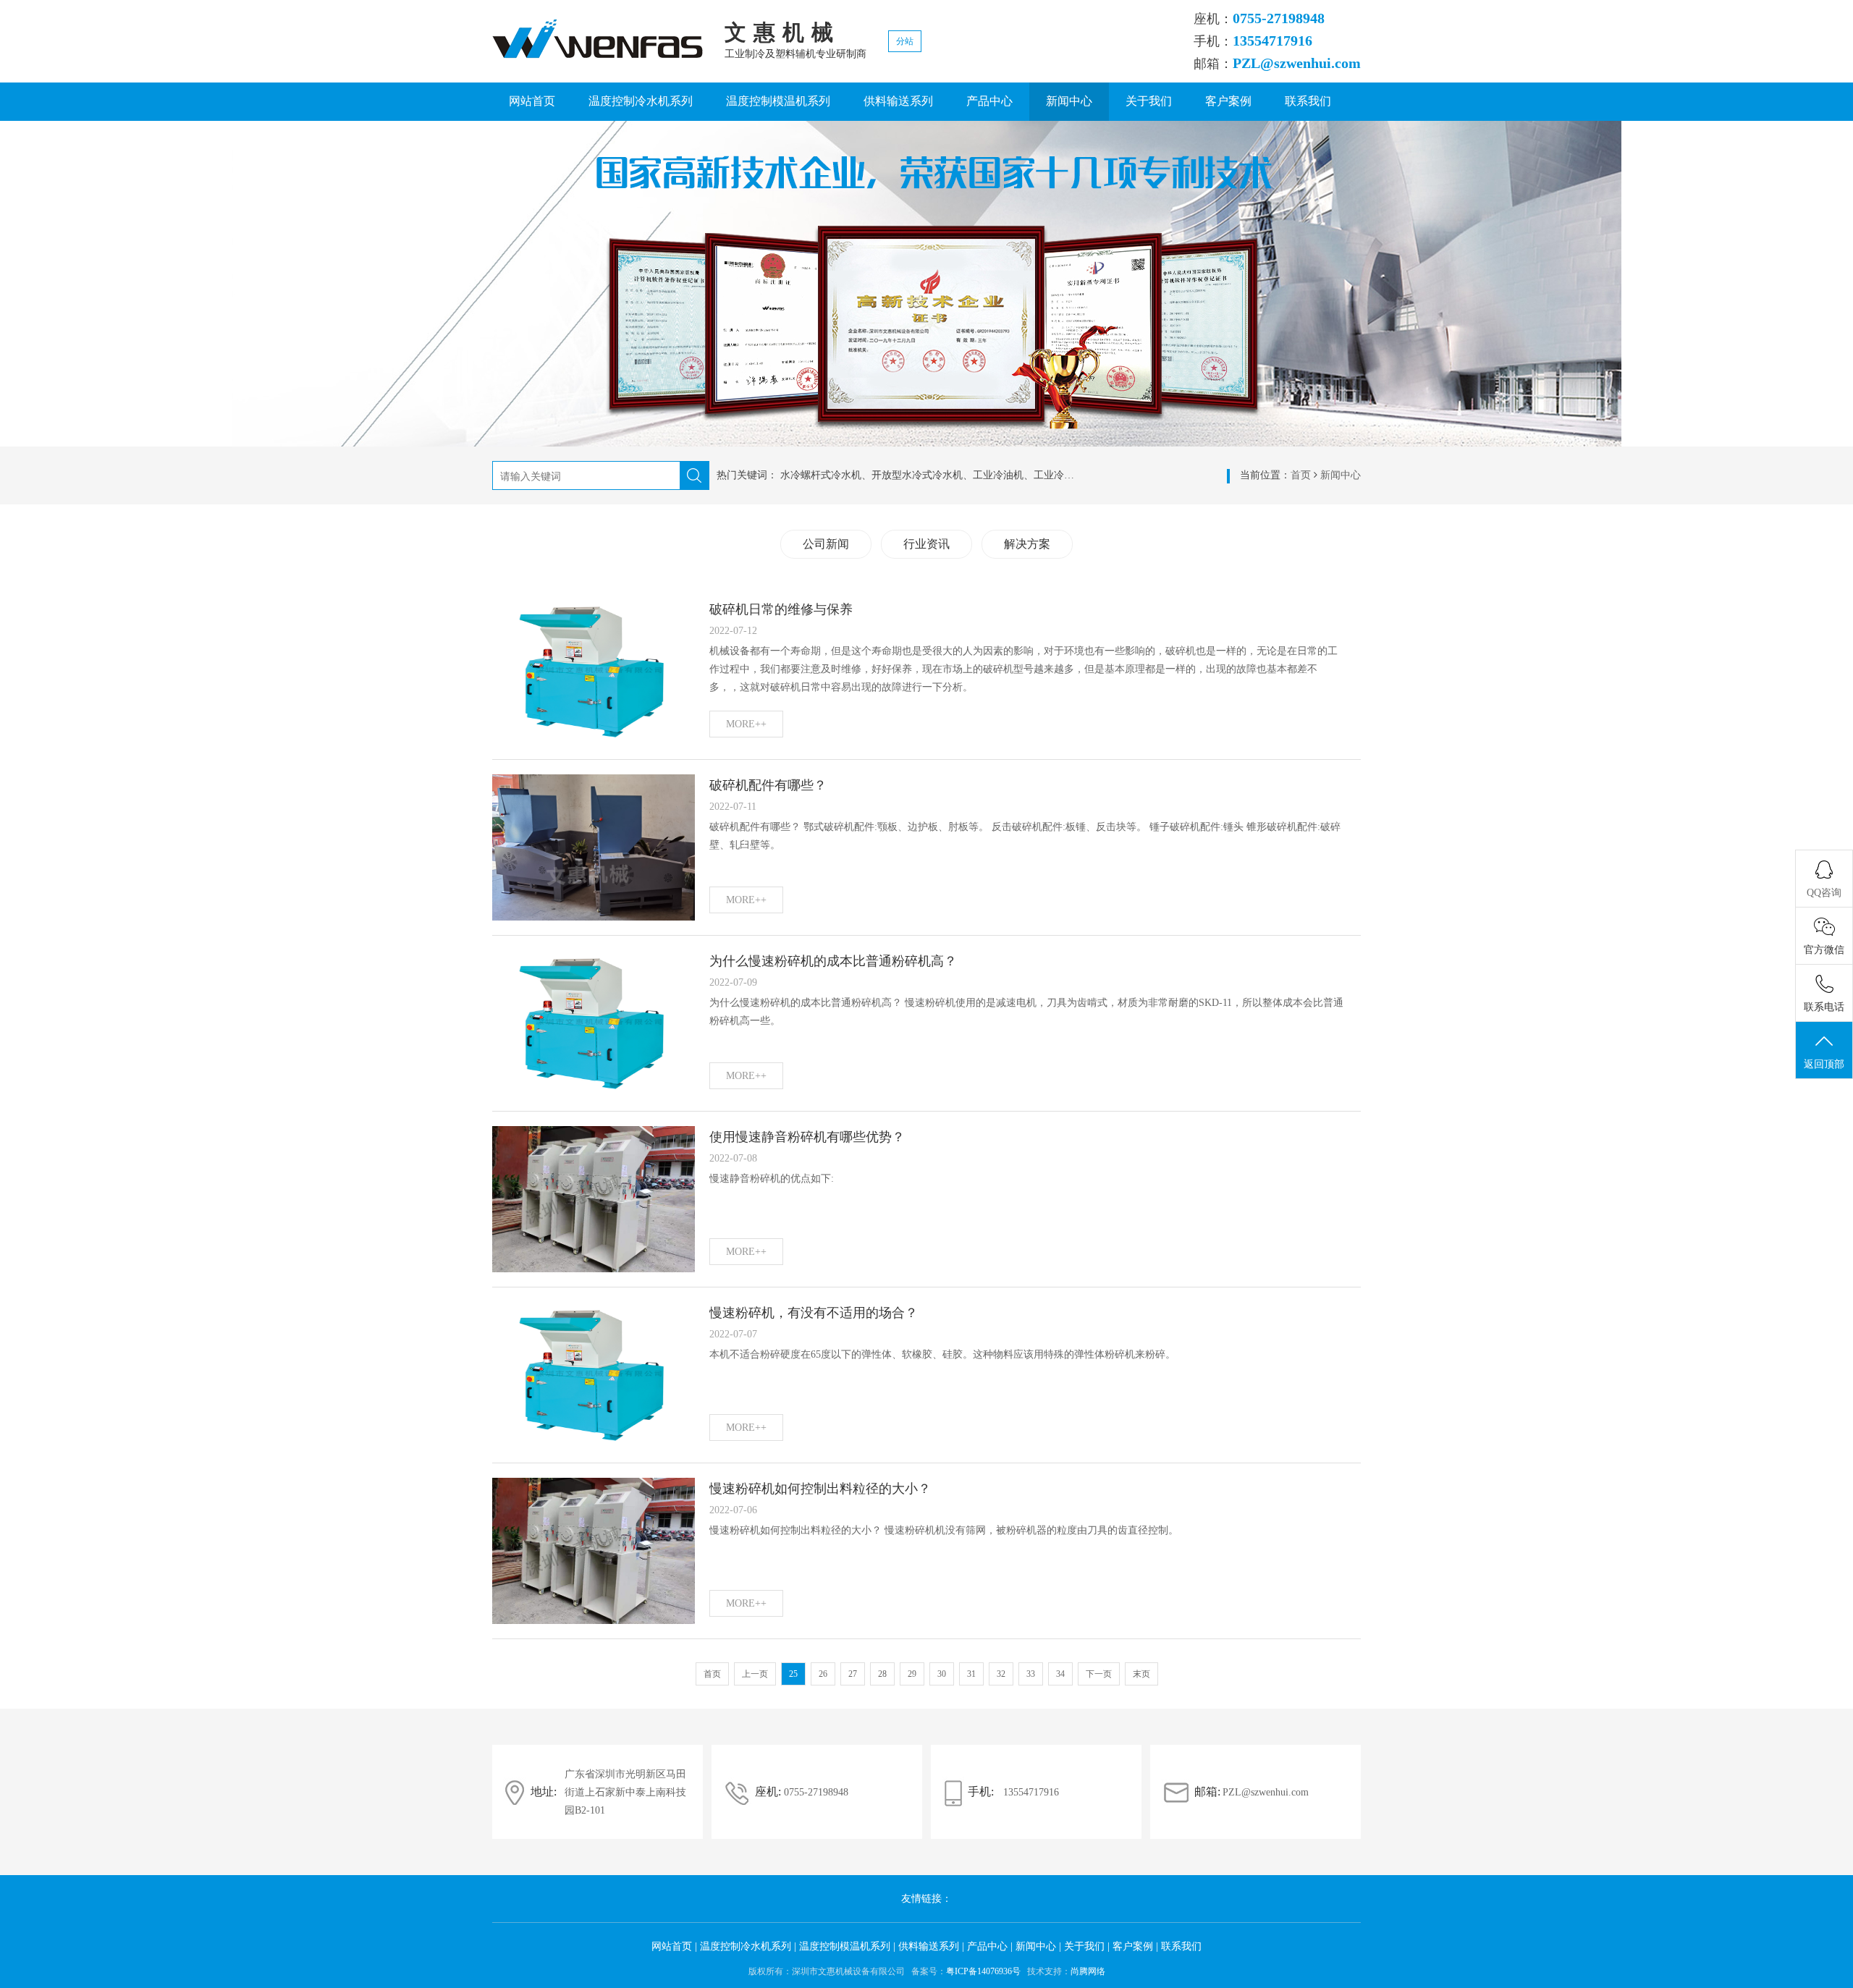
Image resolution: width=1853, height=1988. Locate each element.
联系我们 (1308, 101)
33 (1031, 1674)
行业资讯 (926, 544)
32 (1001, 1674)
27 (853, 1674)
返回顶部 (1824, 1064)
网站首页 (532, 101)
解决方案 (1027, 544)
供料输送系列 (898, 101)
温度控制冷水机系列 (641, 101)
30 (942, 1674)
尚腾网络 (1088, 1971)
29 (912, 1674)
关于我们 (1149, 101)
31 (971, 1674)
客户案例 (1228, 101)
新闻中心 (1069, 101)
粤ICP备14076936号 (983, 1971)
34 (1060, 1674)
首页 (1301, 475)
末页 (1141, 1674)
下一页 (1099, 1674)
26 (823, 1674)
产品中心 (989, 101)
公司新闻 (826, 544)
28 (882, 1674)
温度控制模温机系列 (778, 101)
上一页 (755, 1674)
